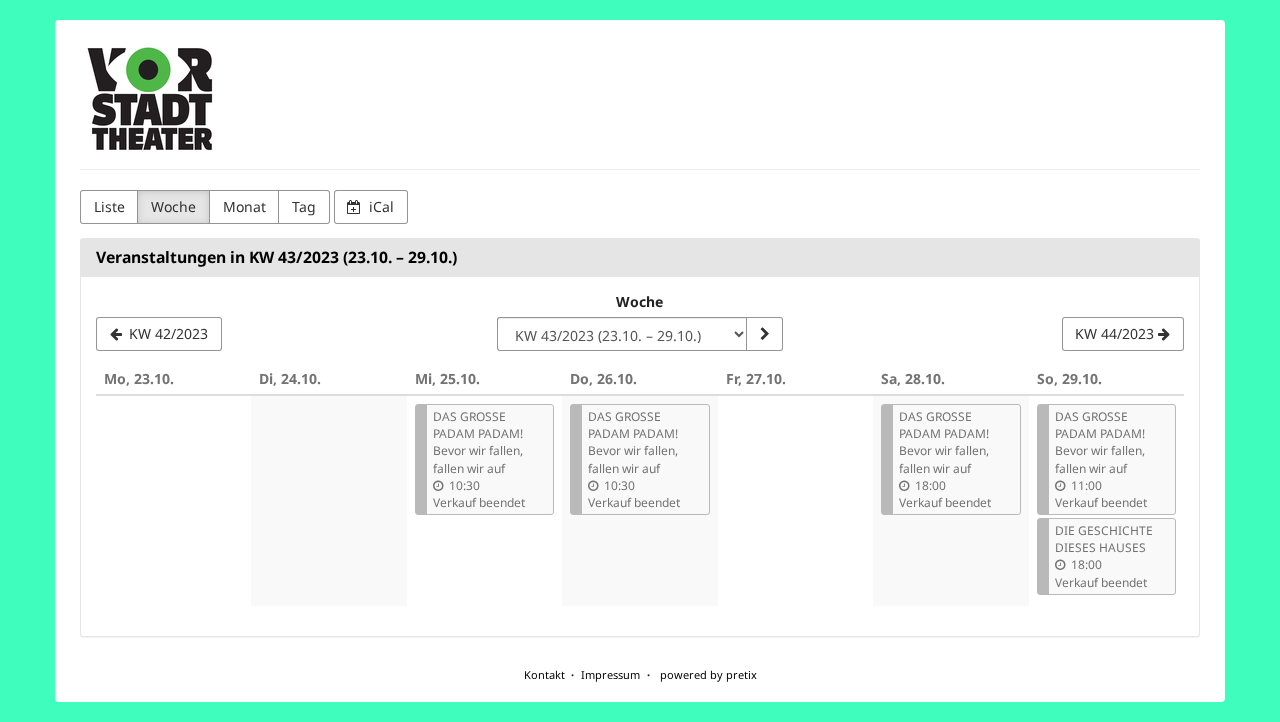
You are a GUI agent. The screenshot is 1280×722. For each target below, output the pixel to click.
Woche (173, 206)
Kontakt (544, 674)
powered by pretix (708, 674)
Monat (244, 206)
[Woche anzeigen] (764, 334)
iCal (379, 206)
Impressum (610, 674)
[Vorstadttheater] (151, 100)
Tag (304, 206)
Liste (109, 206)
